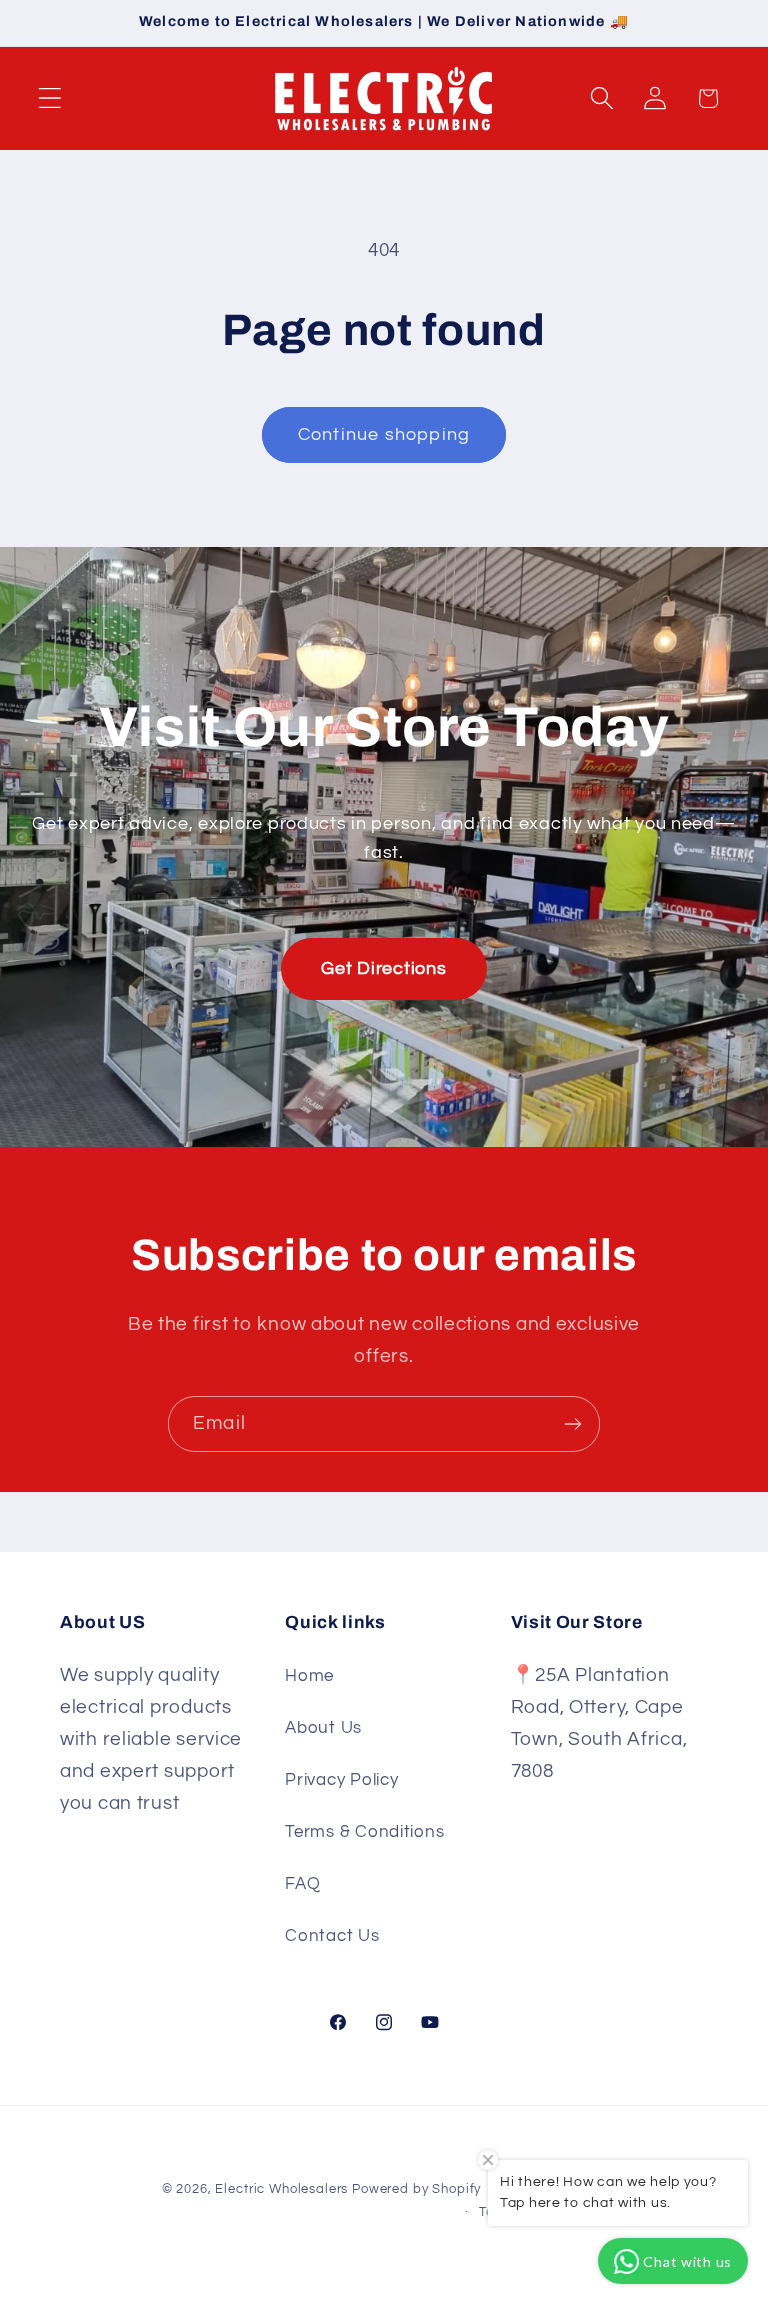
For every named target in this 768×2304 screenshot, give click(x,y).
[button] (50, 98)
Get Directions (383, 968)
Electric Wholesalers (281, 2189)
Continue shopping (384, 434)
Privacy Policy (341, 1780)
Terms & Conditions (364, 1832)
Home (309, 1676)
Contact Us (332, 1936)
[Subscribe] (572, 1424)
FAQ (302, 1884)
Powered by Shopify (416, 2189)
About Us (323, 1728)
